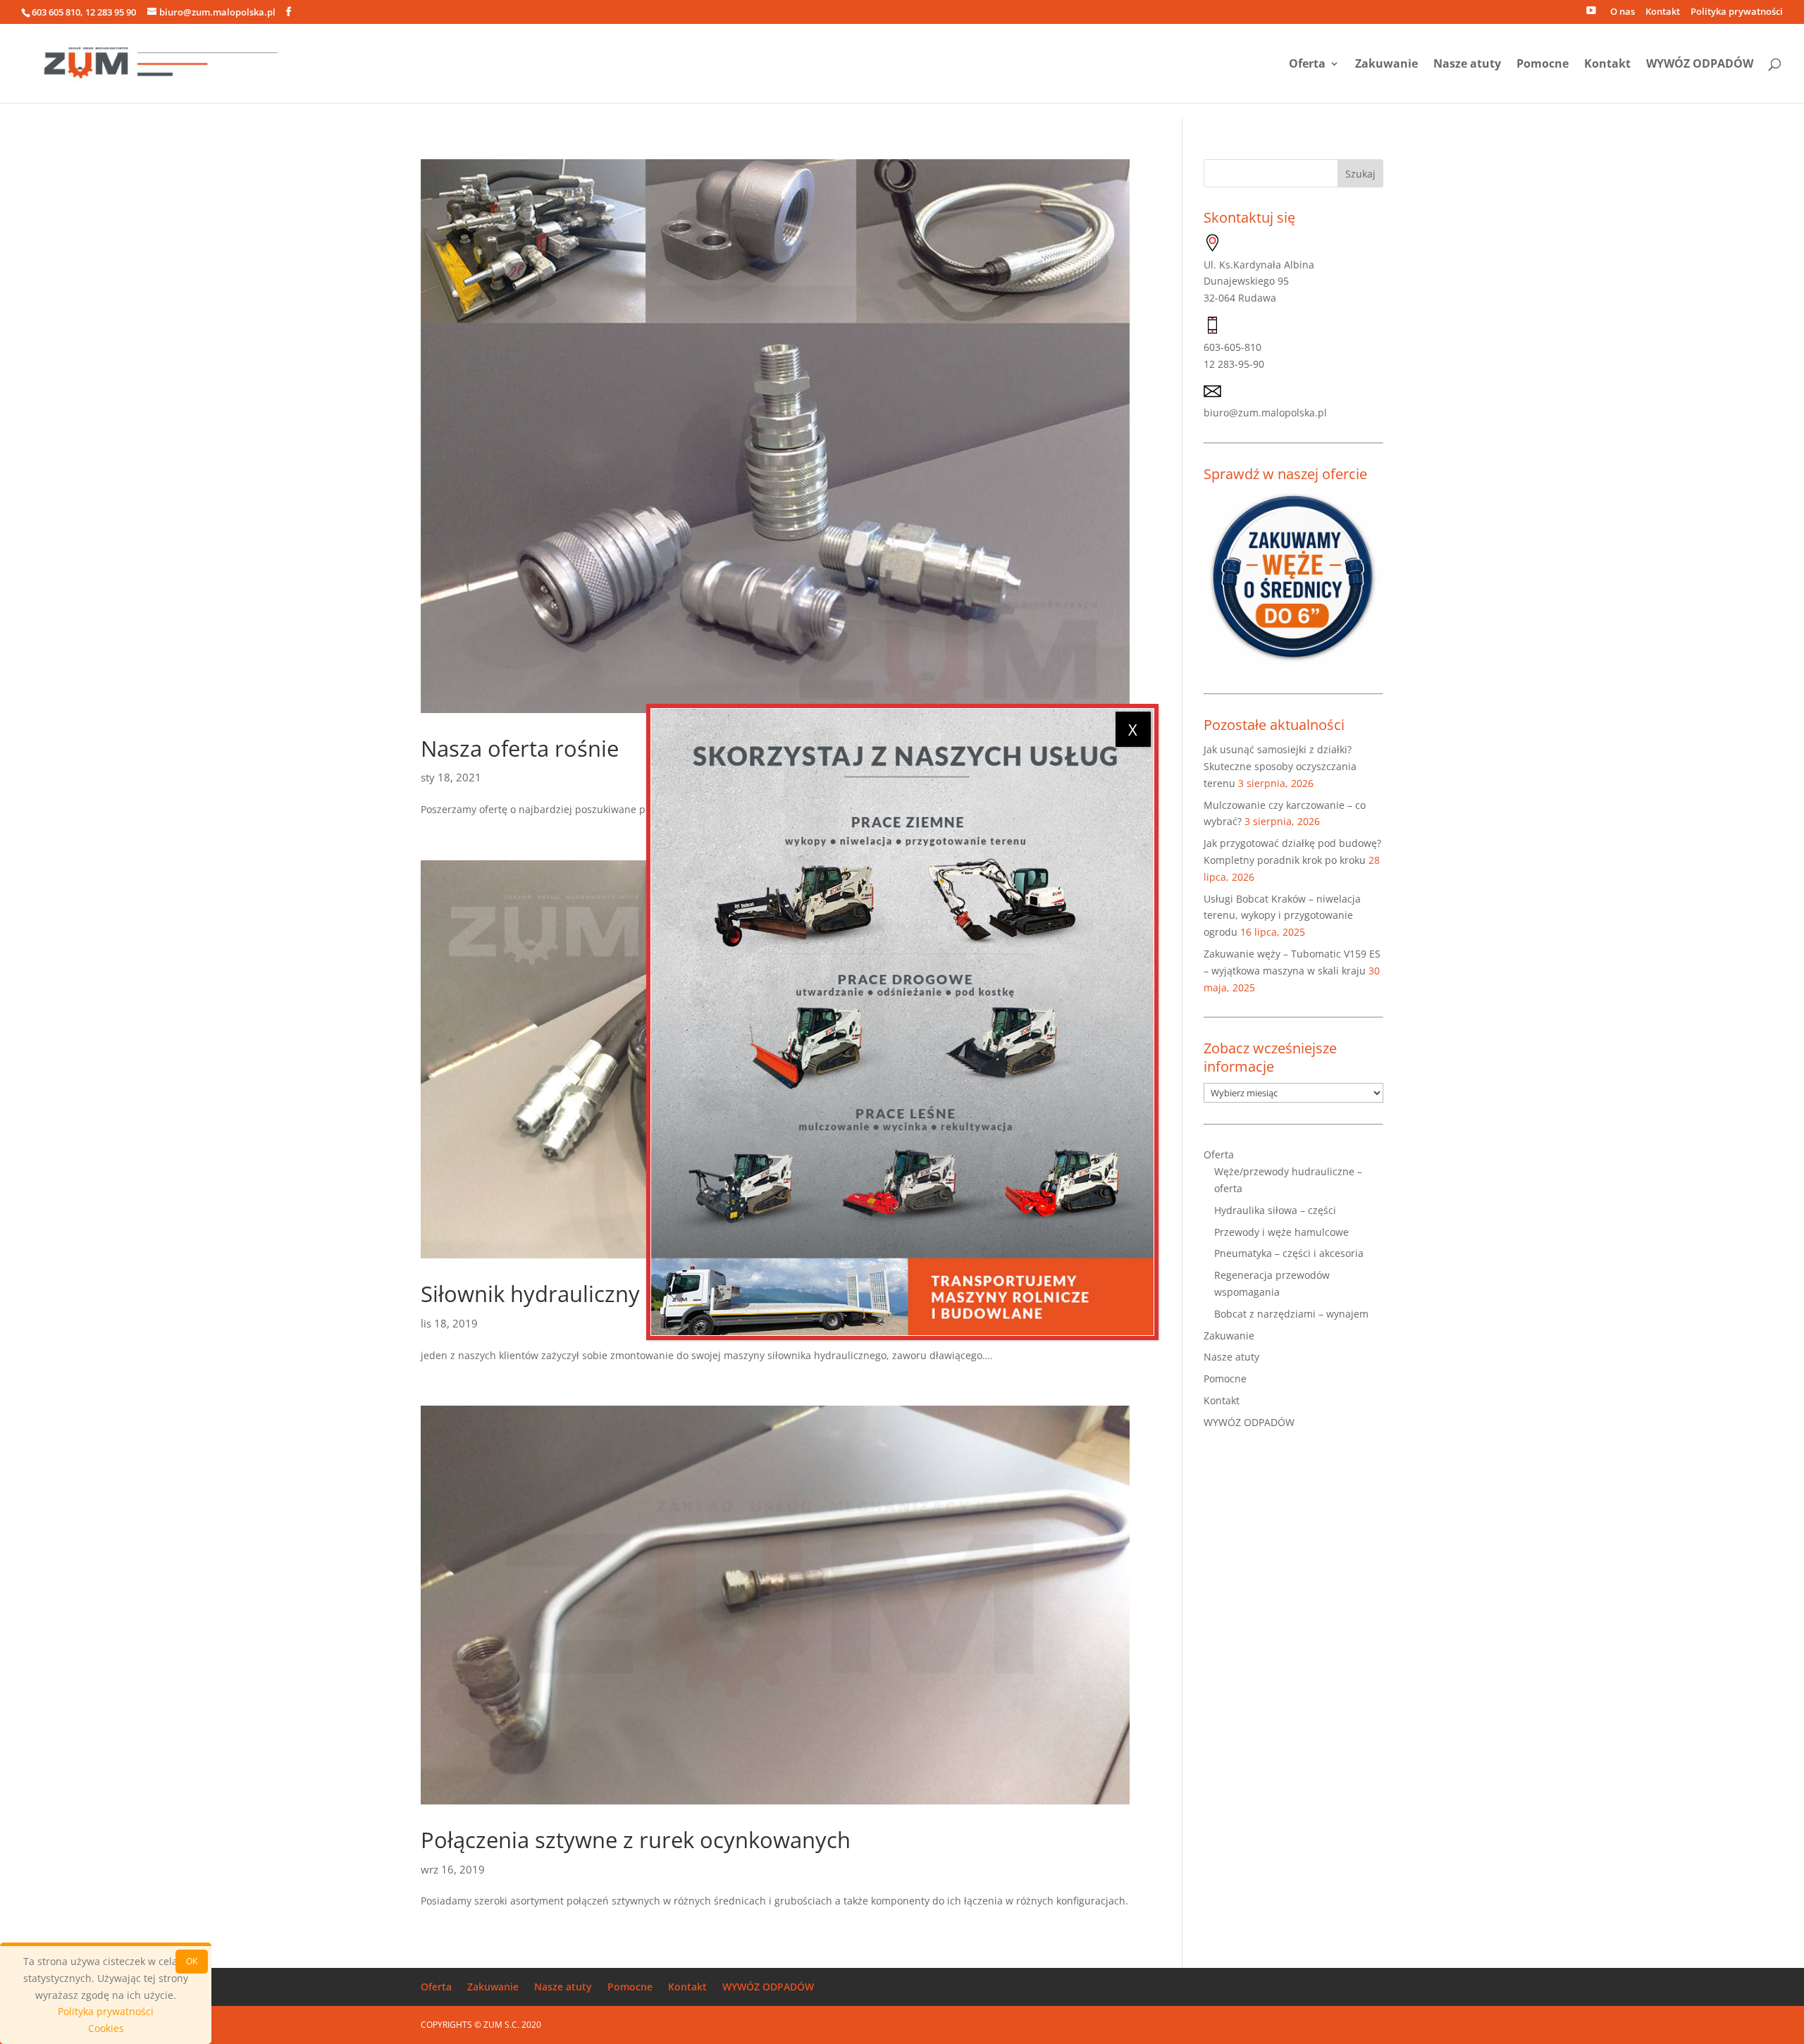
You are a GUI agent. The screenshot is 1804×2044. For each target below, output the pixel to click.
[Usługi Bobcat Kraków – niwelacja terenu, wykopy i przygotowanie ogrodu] (902, 1022)
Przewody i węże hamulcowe (1281, 1232)
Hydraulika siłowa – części (1275, 1210)
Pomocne (1543, 65)
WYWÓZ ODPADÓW (1700, 65)
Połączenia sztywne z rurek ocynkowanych (636, 1840)
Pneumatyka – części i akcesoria (1289, 1253)
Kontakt (1663, 12)
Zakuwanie (1386, 65)
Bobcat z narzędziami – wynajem (1291, 1314)
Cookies (106, 2028)
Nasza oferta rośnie (520, 748)
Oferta (1307, 65)
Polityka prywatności (1737, 12)
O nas (1623, 12)
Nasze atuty (1467, 65)
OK (192, 1961)
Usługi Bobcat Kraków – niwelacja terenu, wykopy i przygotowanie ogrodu (1282, 916)
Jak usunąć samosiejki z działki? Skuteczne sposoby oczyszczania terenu (1280, 766)
